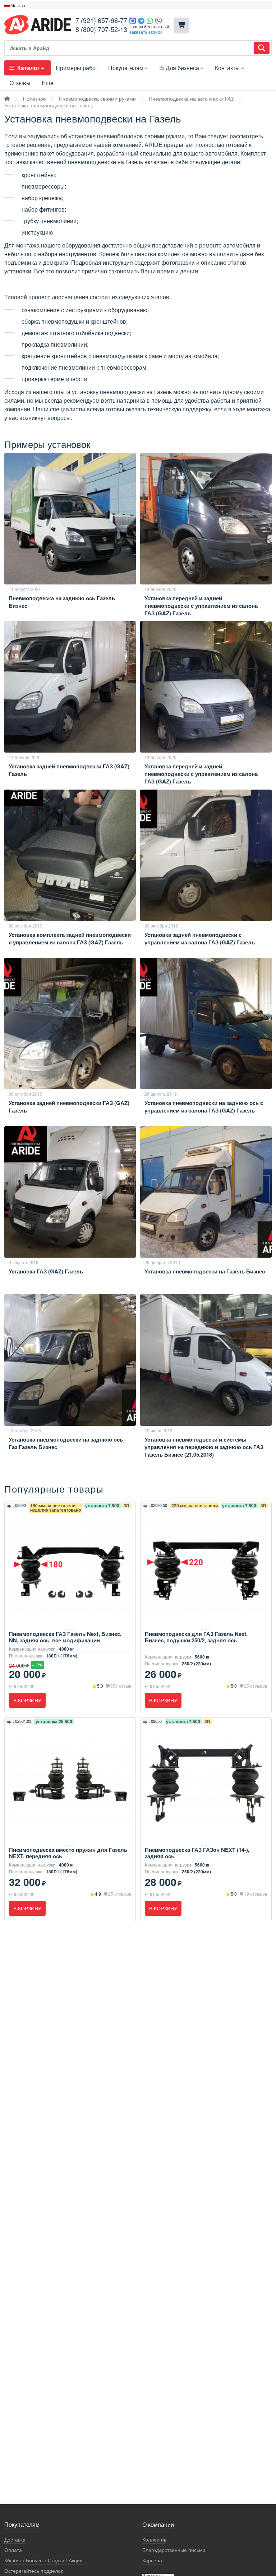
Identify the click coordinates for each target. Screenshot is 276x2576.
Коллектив (154, 2540)
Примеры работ (77, 68)
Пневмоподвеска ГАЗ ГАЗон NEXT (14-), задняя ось (197, 1853)
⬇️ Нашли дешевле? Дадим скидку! (71, 5)
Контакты (227, 68)
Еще (48, 83)
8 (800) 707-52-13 (101, 29)
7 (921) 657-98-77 (101, 20)
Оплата (13, 2550)
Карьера (152, 2560)
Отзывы (20, 83)
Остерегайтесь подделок (34, 2571)
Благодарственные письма (174, 2550)
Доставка (15, 2540)
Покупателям (126, 68)
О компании (158, 2525)
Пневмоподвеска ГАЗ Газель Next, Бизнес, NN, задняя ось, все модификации (65, 1637)
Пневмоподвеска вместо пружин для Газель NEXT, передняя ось (68, 1853)
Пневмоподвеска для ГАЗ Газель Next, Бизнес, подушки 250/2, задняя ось (196, 1637)
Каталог (29, 68)
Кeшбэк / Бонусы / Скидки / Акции (43, 2560)
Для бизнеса (182, 68)
